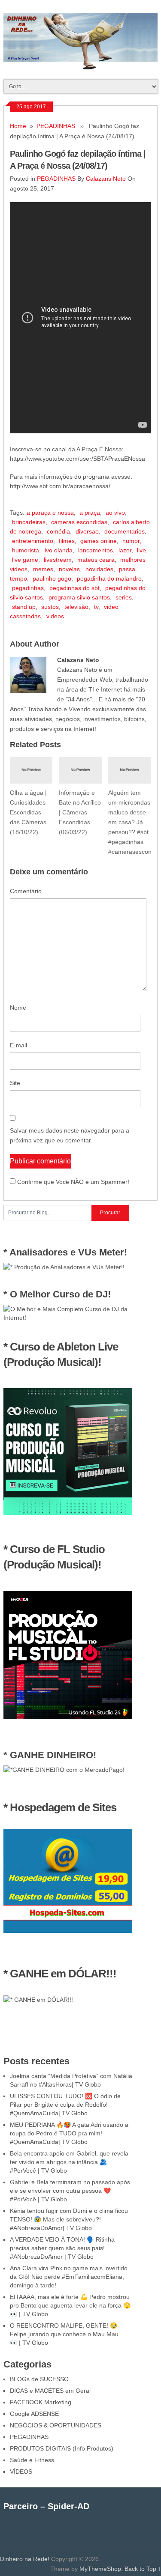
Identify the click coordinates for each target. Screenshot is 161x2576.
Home (18, 126)
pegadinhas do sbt (74, 588)
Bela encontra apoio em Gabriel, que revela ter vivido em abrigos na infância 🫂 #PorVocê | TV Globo (69, 2162)
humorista (26, 550)
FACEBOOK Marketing (41, 2402)
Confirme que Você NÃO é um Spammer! (72, 1182)
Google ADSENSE (34, 2414)
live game (25, 560)
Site (15, 1083)
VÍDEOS (21, 2472)
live (141, 550)
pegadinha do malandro (109, 578)
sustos (50, 607)
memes (43, 569)
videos (55, 616)
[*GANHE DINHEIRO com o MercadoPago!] (64, 1770)
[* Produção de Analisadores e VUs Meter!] (64, 1267)
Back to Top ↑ (143, 2569)
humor (131, 541)
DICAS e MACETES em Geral (50, 2391)
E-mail (18, 1045)
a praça (90, 513)
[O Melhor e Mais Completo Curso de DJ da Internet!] (68, 1318)
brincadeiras (29, 522)
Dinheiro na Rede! (25, 2559)
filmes (67, 541)
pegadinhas (28, 588)
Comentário (26, 891)
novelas (69, 569)
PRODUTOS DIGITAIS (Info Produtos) (62, 2448)
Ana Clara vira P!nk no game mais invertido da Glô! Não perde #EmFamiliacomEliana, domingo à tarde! (69, 2277)
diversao (87, 531)
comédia (58, 531)
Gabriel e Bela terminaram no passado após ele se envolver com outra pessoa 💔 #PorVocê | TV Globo (70, 2191)
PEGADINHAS (56, 126)
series (124, 597)
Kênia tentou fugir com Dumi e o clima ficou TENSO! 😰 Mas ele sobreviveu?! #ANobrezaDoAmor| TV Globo (69, 2219)
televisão (76, 607)
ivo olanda (59, 550)
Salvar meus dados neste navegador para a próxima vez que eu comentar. (70, 1135)
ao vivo (115, 513)
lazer (125, 550)
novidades (99, 569)
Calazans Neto (106, 179)
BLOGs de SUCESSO (39, 2379)
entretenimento (33, 541)
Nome (18, 1008)
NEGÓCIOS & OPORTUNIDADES (56, 2425)
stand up (24, 607)
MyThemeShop (100, 2569)
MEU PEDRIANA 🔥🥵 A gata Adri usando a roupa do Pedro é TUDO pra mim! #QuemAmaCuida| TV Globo (69, 2133)
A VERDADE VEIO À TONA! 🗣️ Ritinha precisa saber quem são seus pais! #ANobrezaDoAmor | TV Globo (62, 2248)
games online (99, 541)
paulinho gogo (52, 578)
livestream (58, 560)
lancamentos (96, 550)
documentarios (125, 531)
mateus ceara (96, 560)
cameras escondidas (79, 522)
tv (96, 607)
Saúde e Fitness (32, 2460)
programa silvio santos (79, 597)
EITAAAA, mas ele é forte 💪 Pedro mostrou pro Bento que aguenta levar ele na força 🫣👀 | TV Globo (70, 2305)
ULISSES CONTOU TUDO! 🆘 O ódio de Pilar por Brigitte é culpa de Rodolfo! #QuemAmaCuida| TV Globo (65, 2105)
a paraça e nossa (50, 513)
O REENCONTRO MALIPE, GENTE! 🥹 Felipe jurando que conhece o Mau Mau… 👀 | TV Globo (67, 2334)
